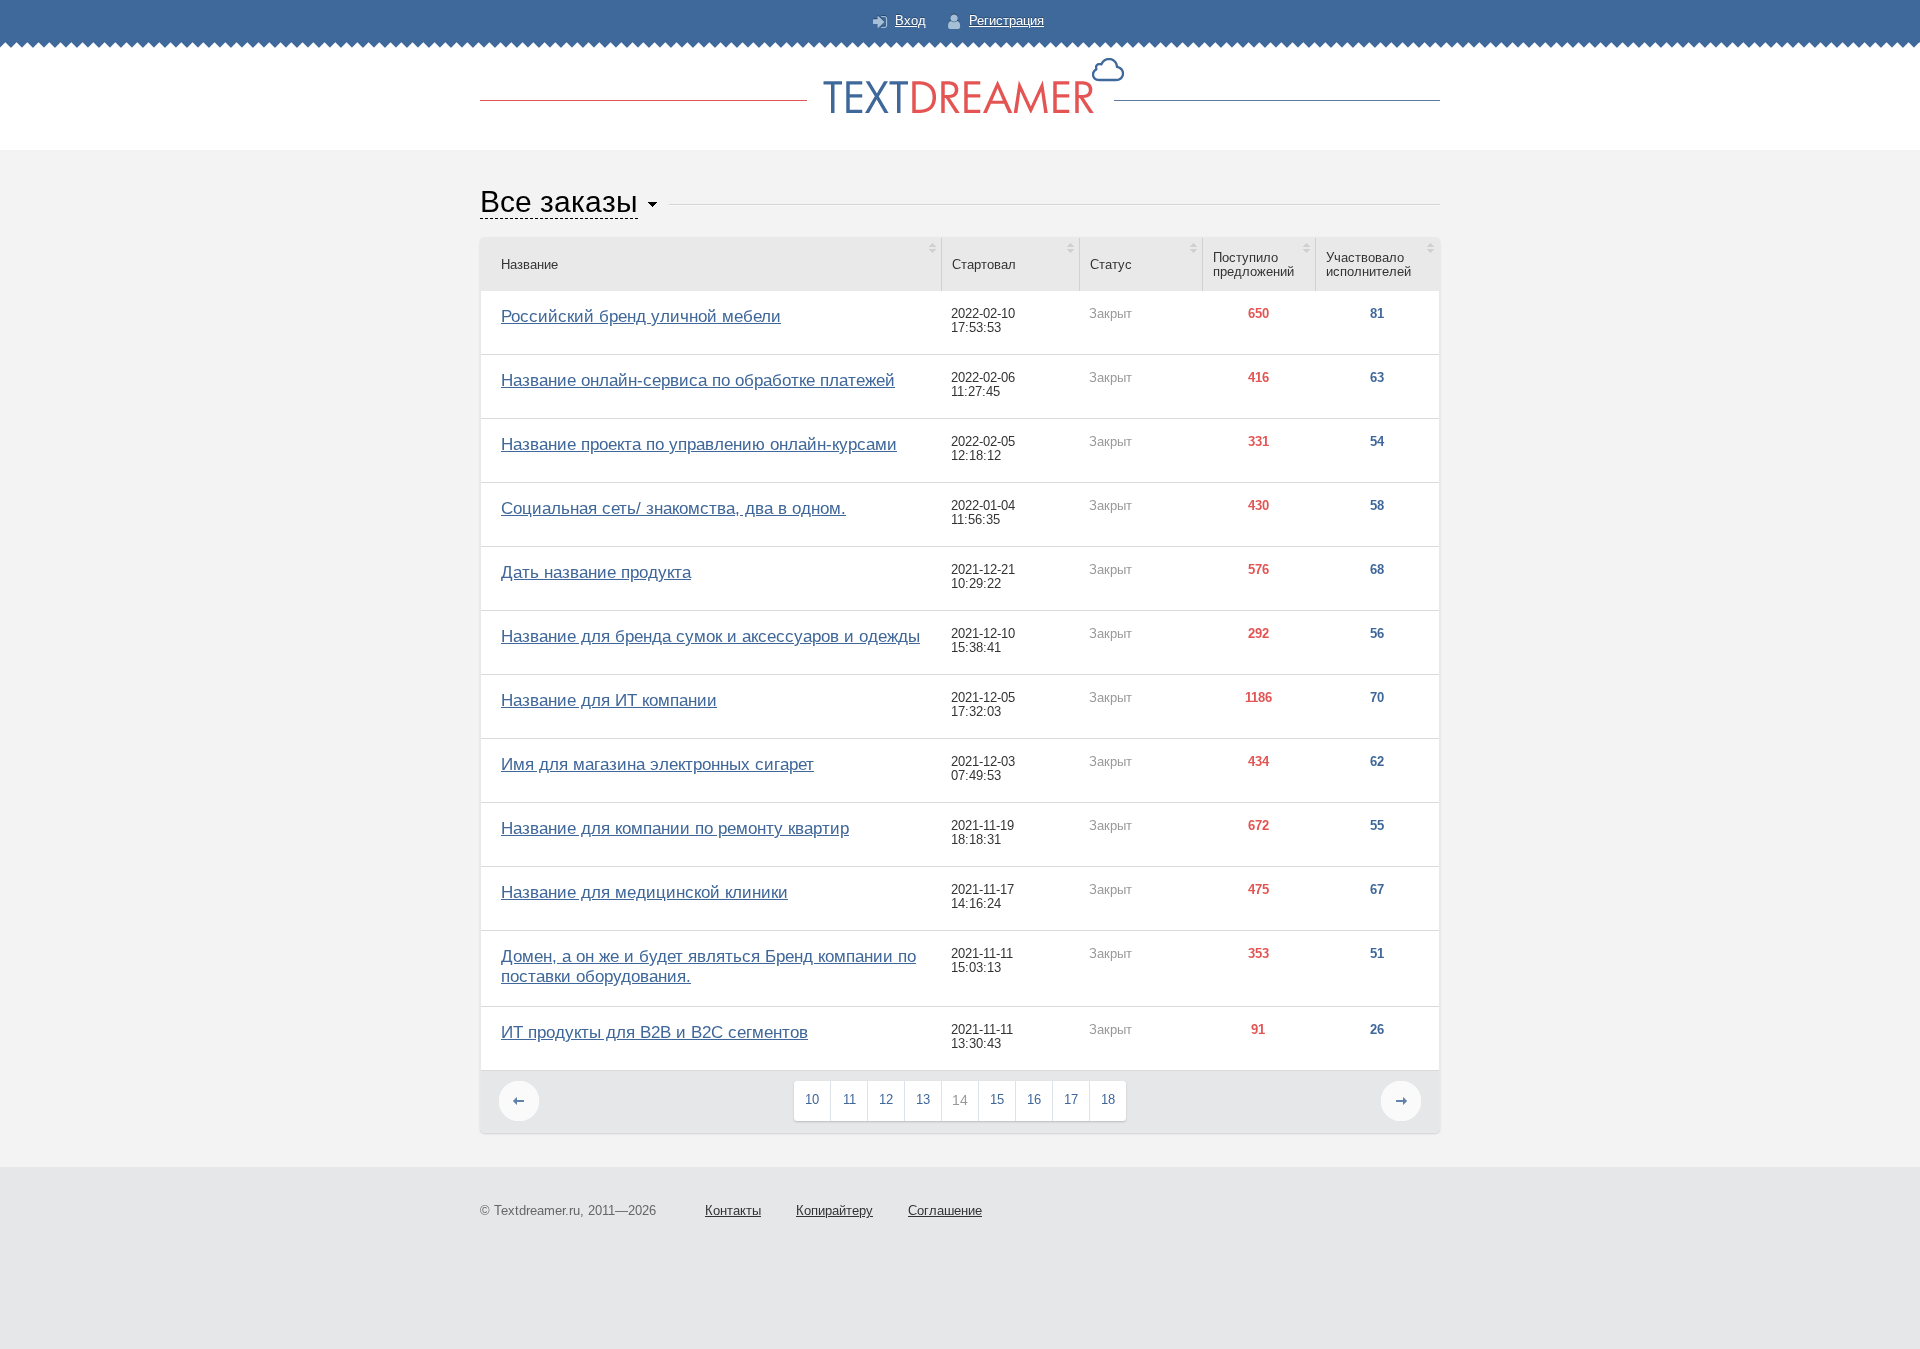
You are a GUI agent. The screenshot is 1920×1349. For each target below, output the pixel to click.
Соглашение (945, 1210)
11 (849, 1099)
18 (1108, 1099)
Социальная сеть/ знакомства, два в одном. (673, 508)
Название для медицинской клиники (644, 892)
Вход (910, 20)
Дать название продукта (596, 572)
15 (997, 1099)
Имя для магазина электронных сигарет (657, 764)
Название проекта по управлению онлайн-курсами (699, 444)
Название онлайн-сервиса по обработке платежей (698, 380)
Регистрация (1006, 20)
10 (812, 1099)
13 (923, 1099)
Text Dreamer (960, 85)
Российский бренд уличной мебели (641, 316)
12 (886, 1099)
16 (1034, 1099)
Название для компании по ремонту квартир (675, 828)
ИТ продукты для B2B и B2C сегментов (654, 1032)
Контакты (733, 1210)
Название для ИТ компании (609, 700)
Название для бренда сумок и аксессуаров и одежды (710, 636)
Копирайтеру (834, 1210)
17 (1071, 1099)
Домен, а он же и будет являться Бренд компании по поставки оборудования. (708, 966)
